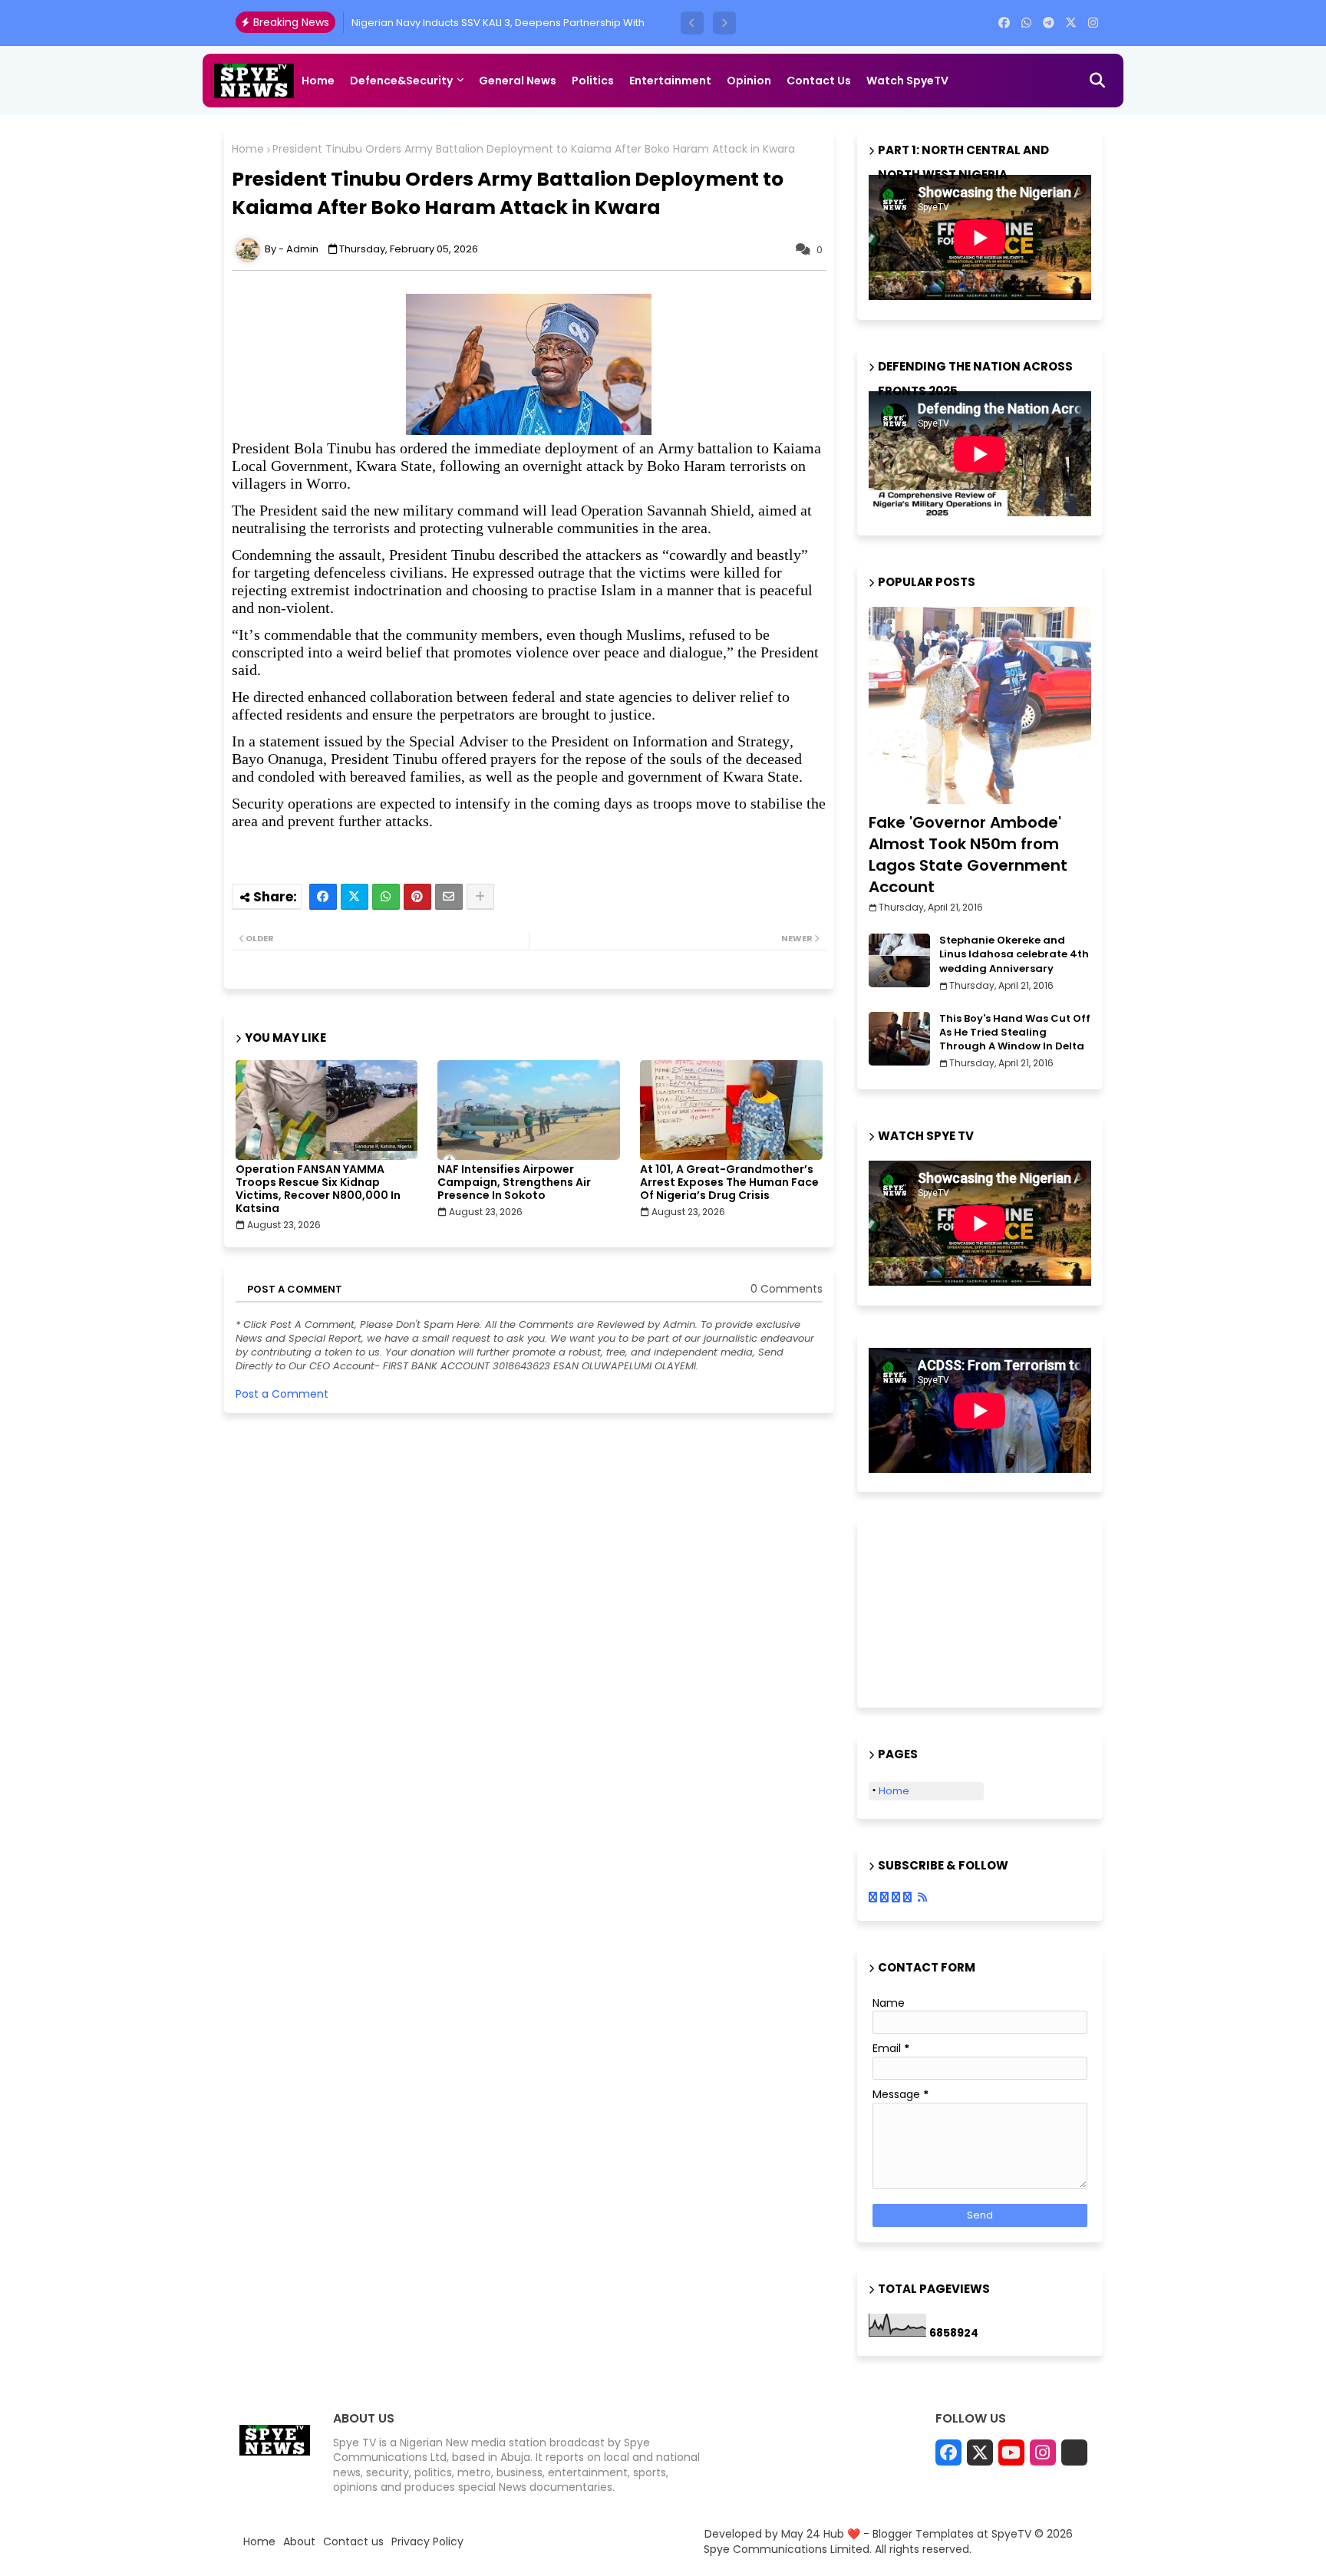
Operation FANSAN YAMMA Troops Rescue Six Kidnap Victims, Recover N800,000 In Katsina (318, 1189)
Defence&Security (401, 81)
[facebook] (1004, 23)
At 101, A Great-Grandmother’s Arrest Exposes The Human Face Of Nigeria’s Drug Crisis (729, 1183)
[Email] (449, 897)
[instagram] (1093, 23)
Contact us (819, 81)
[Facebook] (323, 897)
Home (318, 81)
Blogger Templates (923, 2534)
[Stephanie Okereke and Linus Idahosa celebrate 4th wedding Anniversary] (899, 960)
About (299, 2542)
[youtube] (1011, 2452)
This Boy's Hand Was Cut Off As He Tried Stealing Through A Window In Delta (1015, 1033)
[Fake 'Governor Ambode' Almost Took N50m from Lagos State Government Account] (980, 705)
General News (518, 81)
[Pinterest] (417, 897)
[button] (692, 23)
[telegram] (1049, 23)
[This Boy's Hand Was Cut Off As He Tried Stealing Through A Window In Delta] (899, 1039)
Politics (593, 81)
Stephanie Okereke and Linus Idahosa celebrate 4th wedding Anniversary (1014, 954)
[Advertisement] (945, 1611)
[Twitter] (355, 897)
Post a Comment (282, 1394)
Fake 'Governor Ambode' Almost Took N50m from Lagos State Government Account (968, 855)
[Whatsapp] (386, 897)
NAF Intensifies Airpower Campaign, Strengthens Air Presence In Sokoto (514, 1183)
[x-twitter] (1071, 23)
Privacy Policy (427, 2542)
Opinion (749, 81)
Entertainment (670, 81)
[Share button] (480, 897)
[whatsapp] (1026, 23)
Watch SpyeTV (907, 81)
